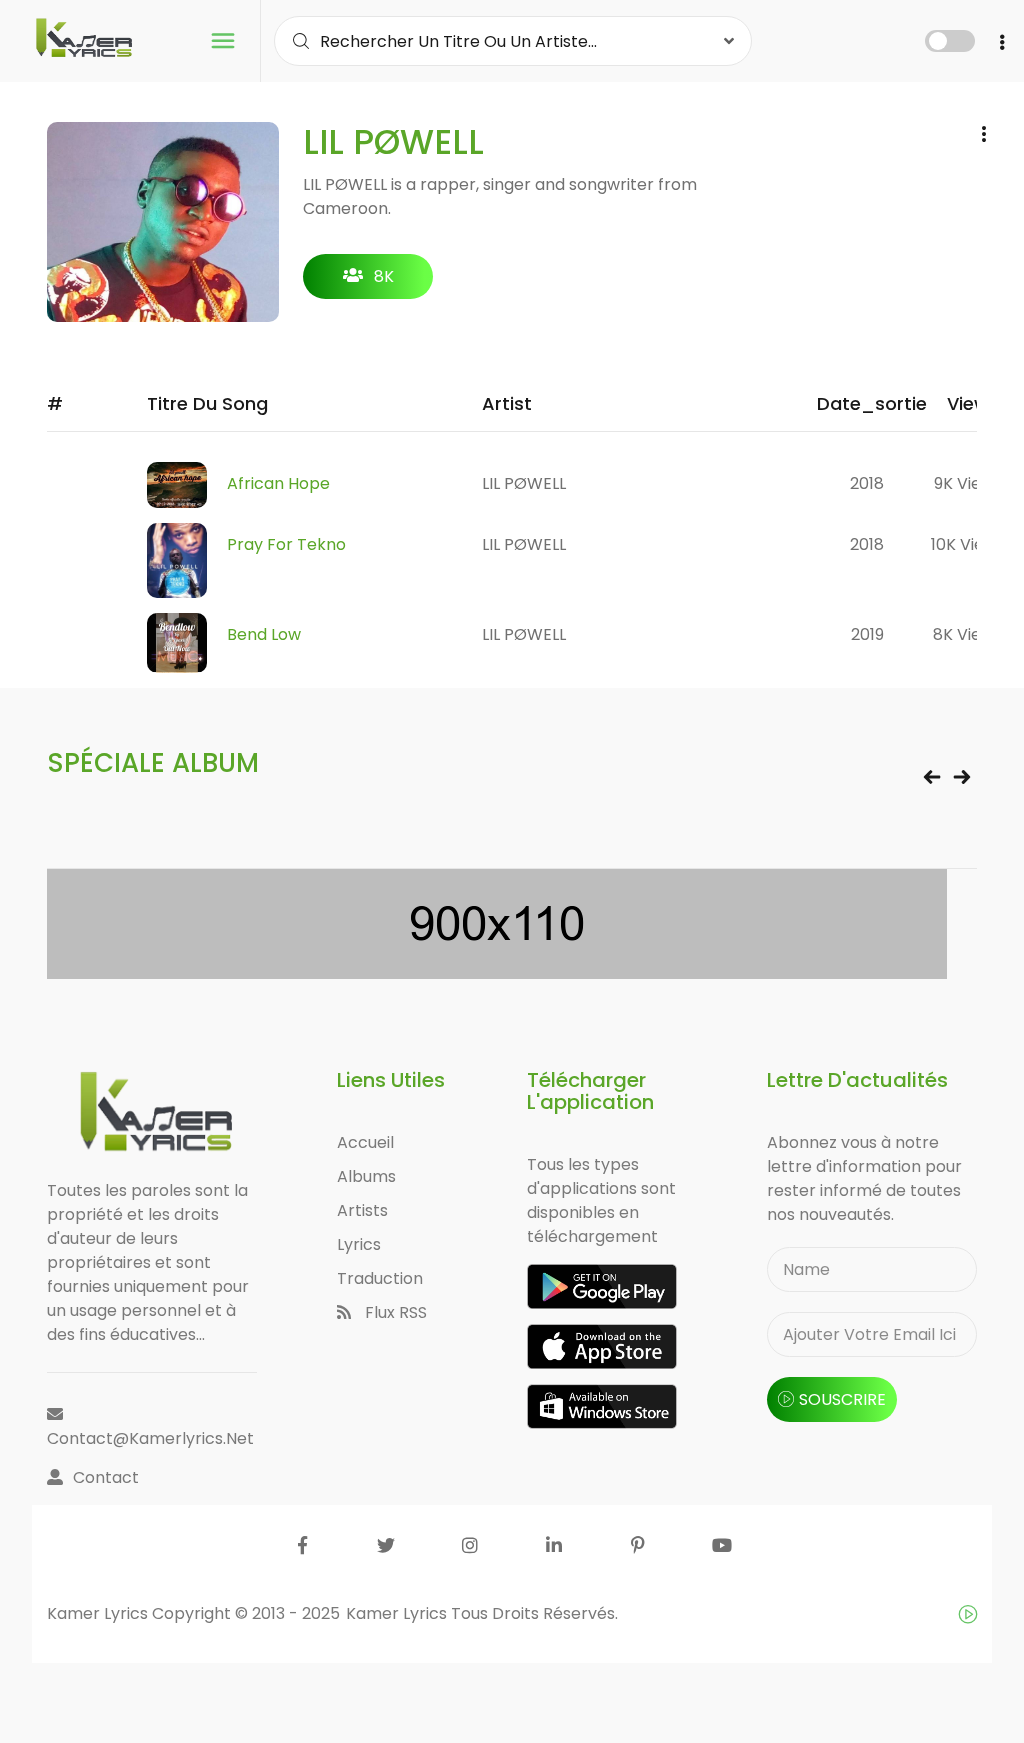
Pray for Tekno (286, 544)
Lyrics (359, 1244)
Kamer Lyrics (398, 1613)
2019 (867, 634)
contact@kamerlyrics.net (150, 1438)
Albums (366, 1176)
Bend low (264, 634)
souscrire (842, 1399)
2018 (867, 483)
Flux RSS (394, 1312)
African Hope (278, 483)
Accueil (365, 1142)
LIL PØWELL (524, 483)
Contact (106, 1477)
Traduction (380, 1278)
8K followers (368, 282)
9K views (968, 483)
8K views (967, 634)
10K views (968, 544)
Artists (362, 1210)
